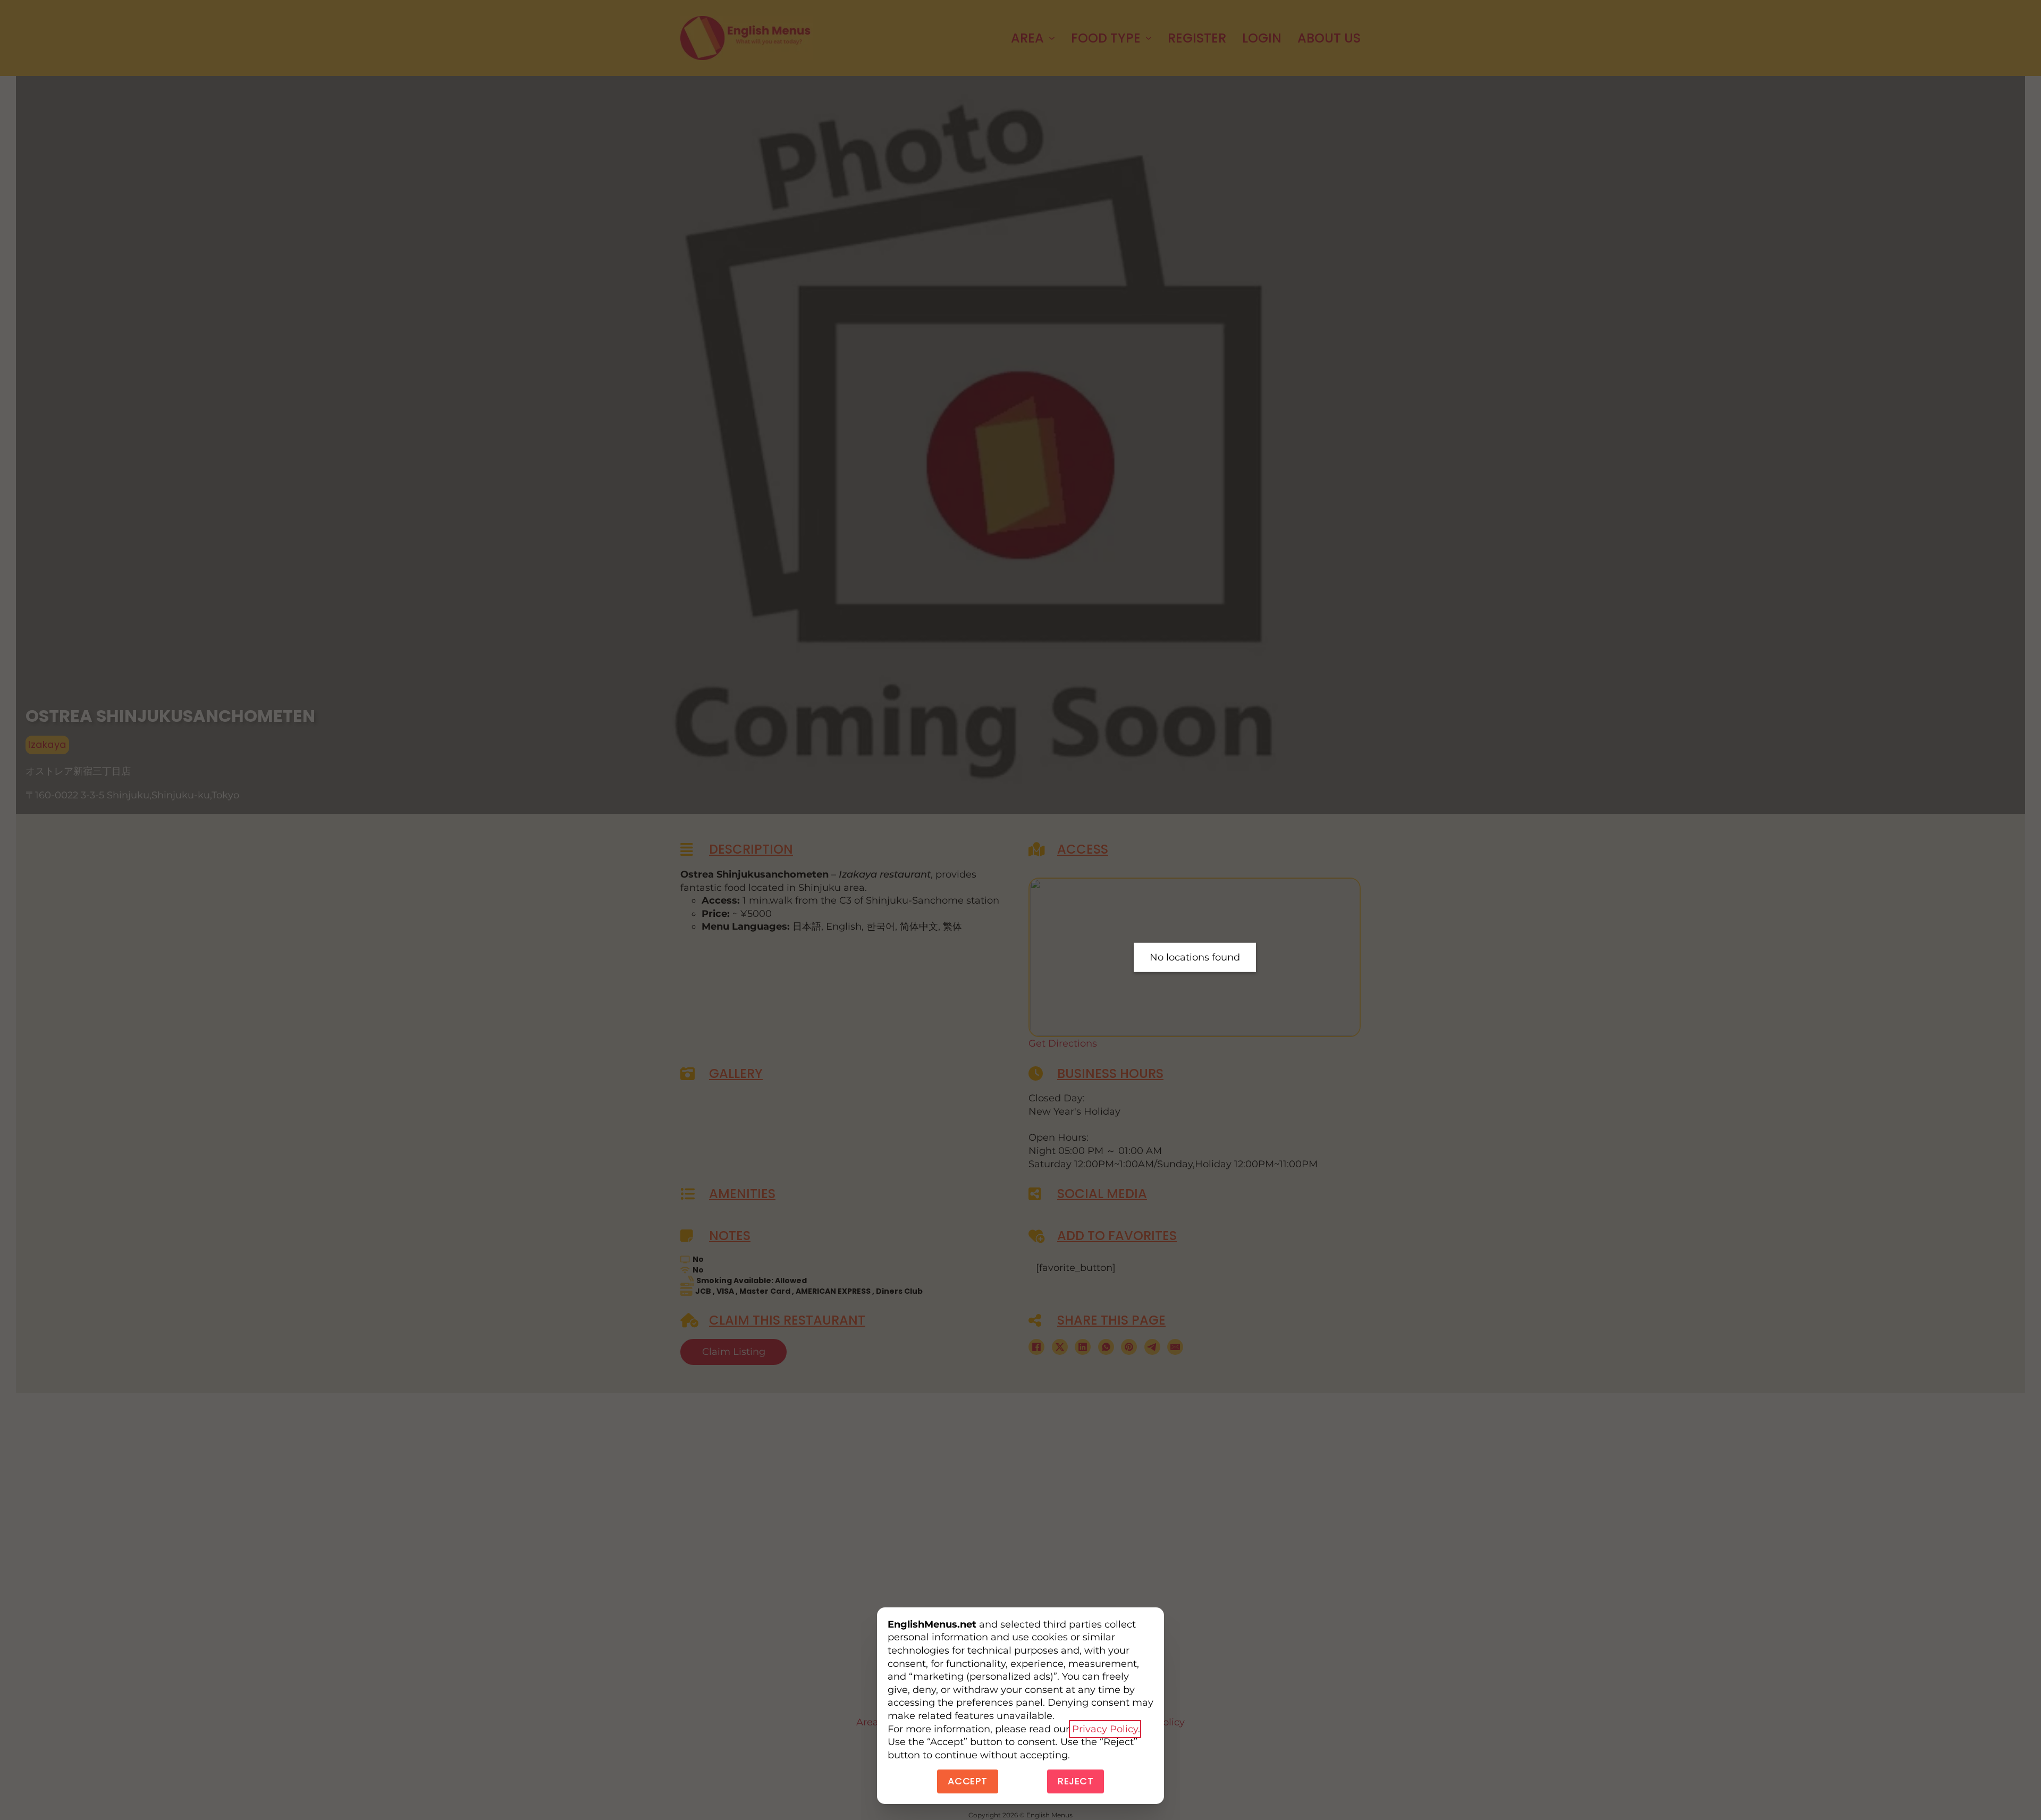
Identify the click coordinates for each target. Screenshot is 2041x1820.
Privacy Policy (1105, 1729)
